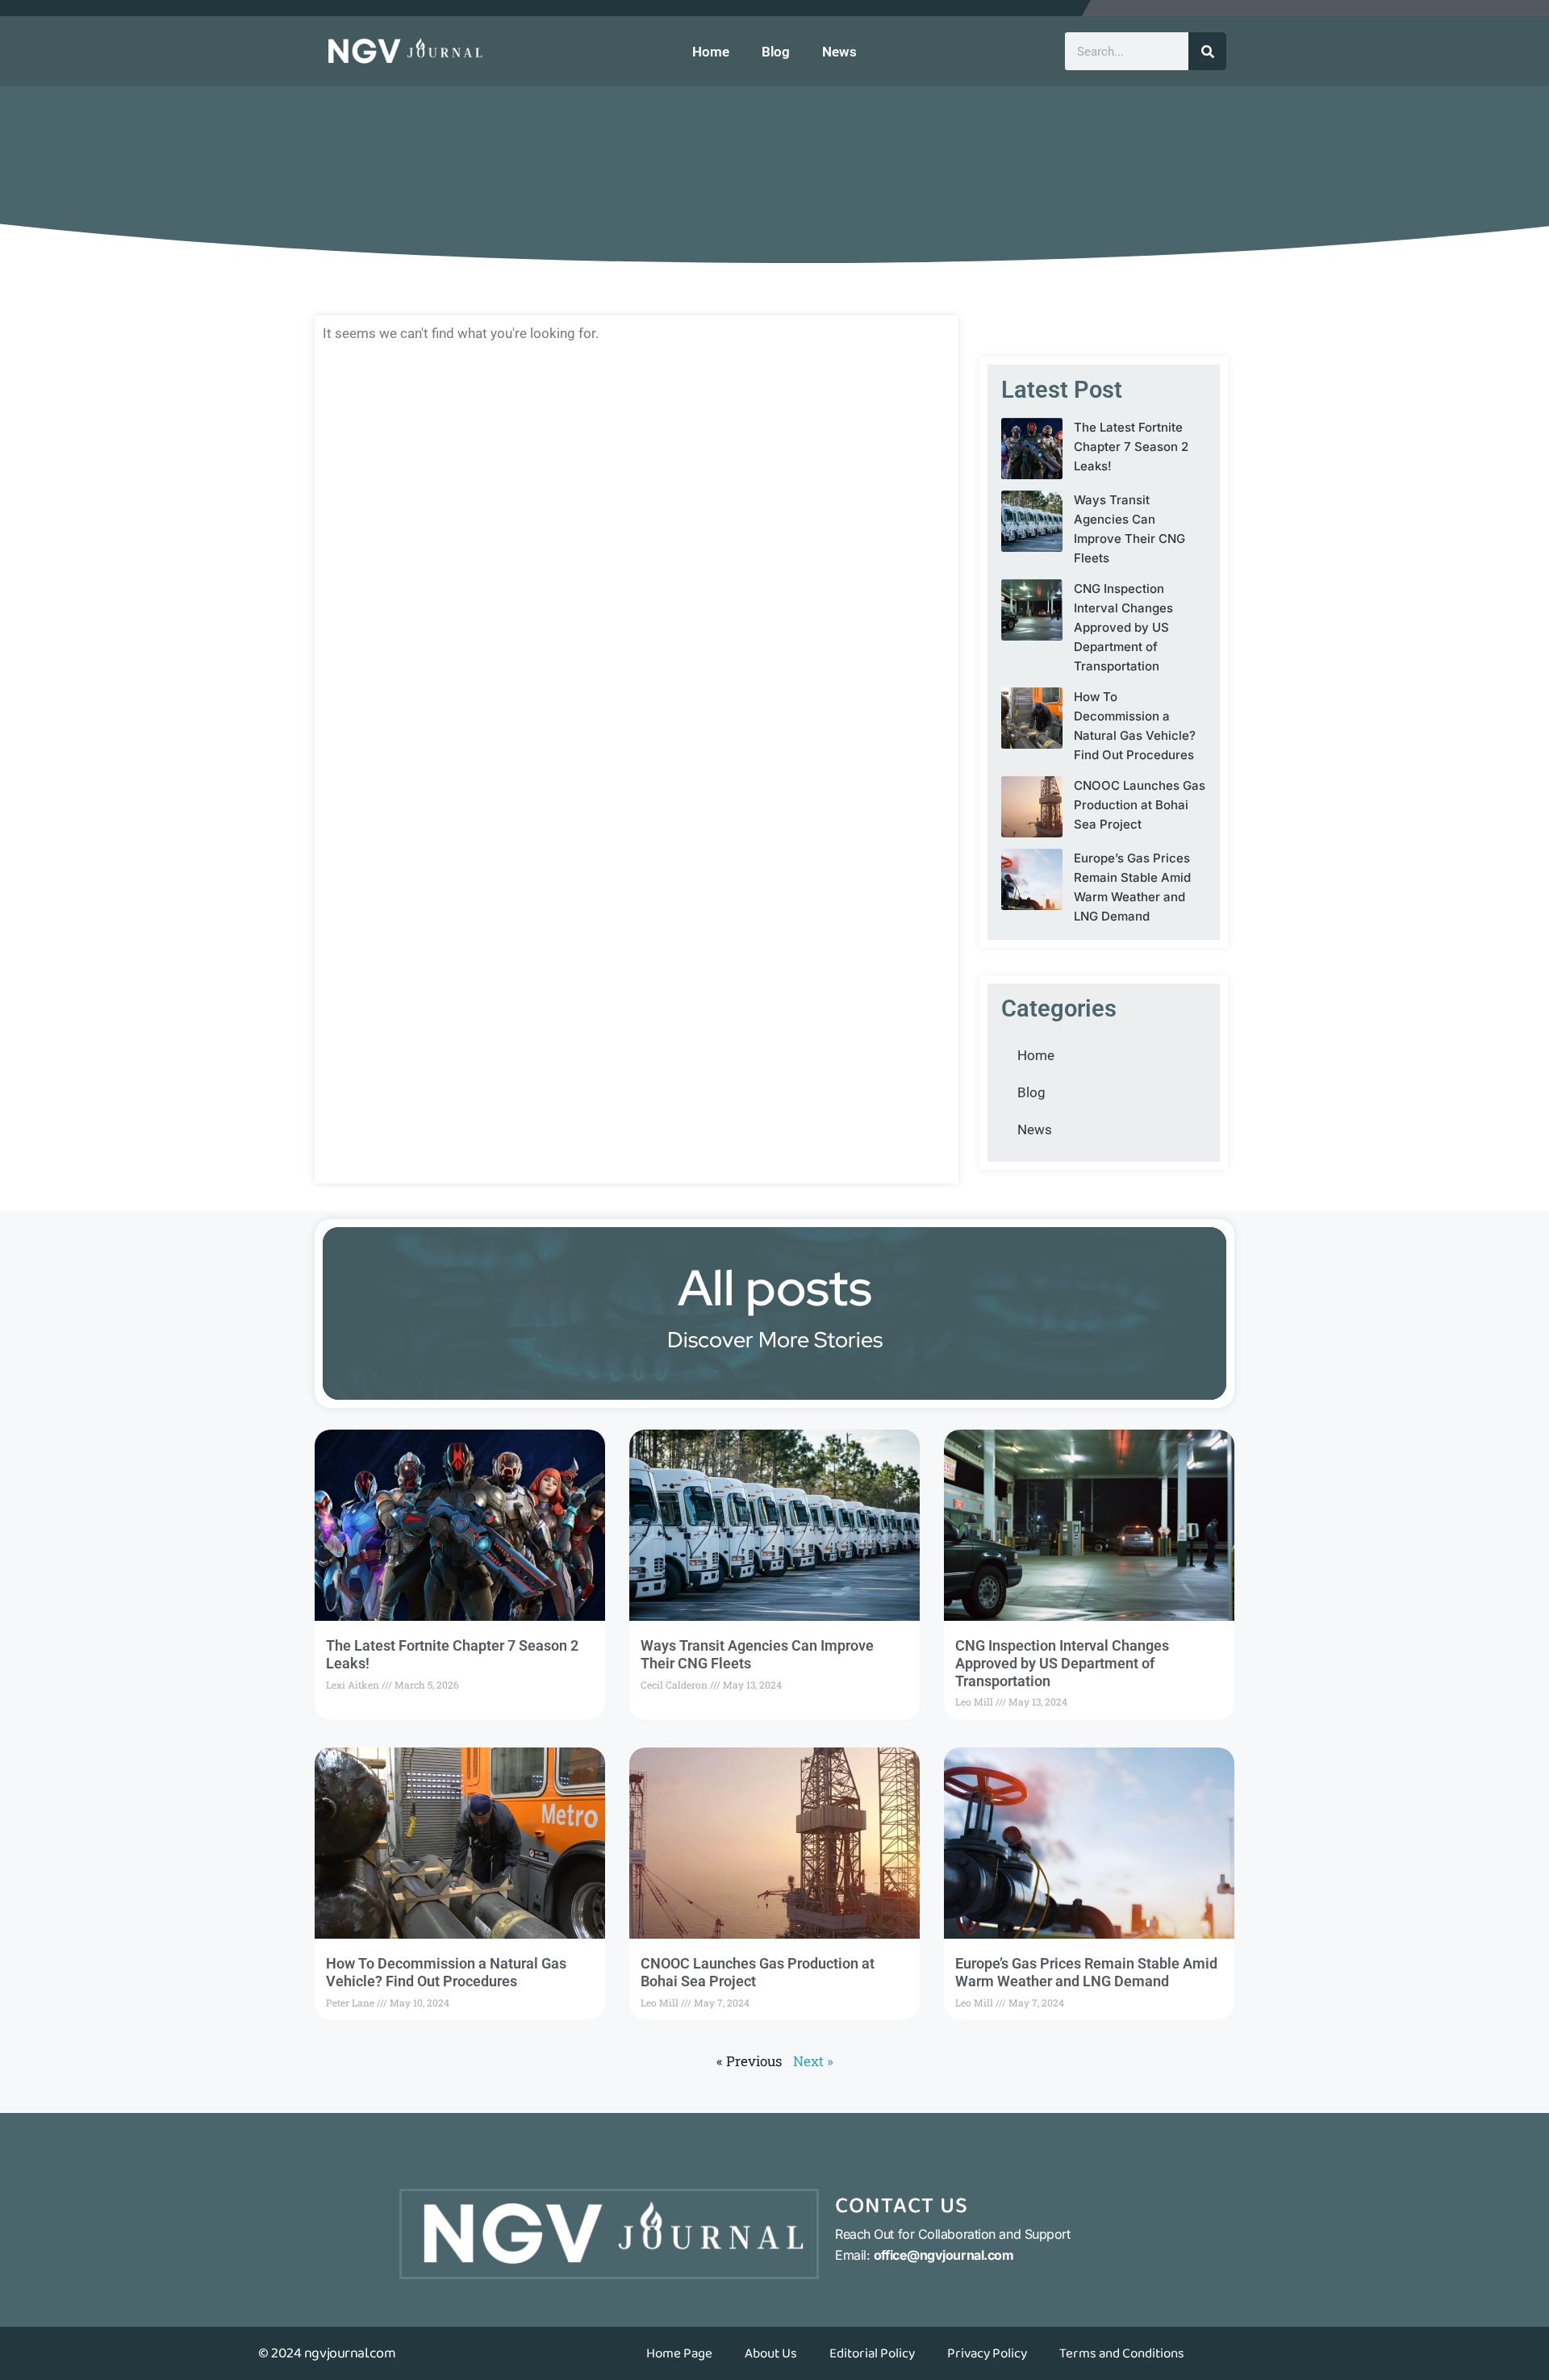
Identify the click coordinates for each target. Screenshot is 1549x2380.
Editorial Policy (872, 2353)
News (839, 52)
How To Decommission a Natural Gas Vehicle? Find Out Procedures (446, 1972)
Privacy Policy (987, 2353)
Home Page (679, 2353)
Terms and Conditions (1122, 2353)
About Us (771, 2353)
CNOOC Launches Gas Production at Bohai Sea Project (1140, 805)
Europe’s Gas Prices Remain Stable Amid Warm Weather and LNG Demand (1086, 1972)
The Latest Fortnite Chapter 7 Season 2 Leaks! (1131, 447)
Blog (776, 52)
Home (711, 52)
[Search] (1207, 51)
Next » (813, 2061)
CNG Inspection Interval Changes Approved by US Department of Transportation (1123, 627)
